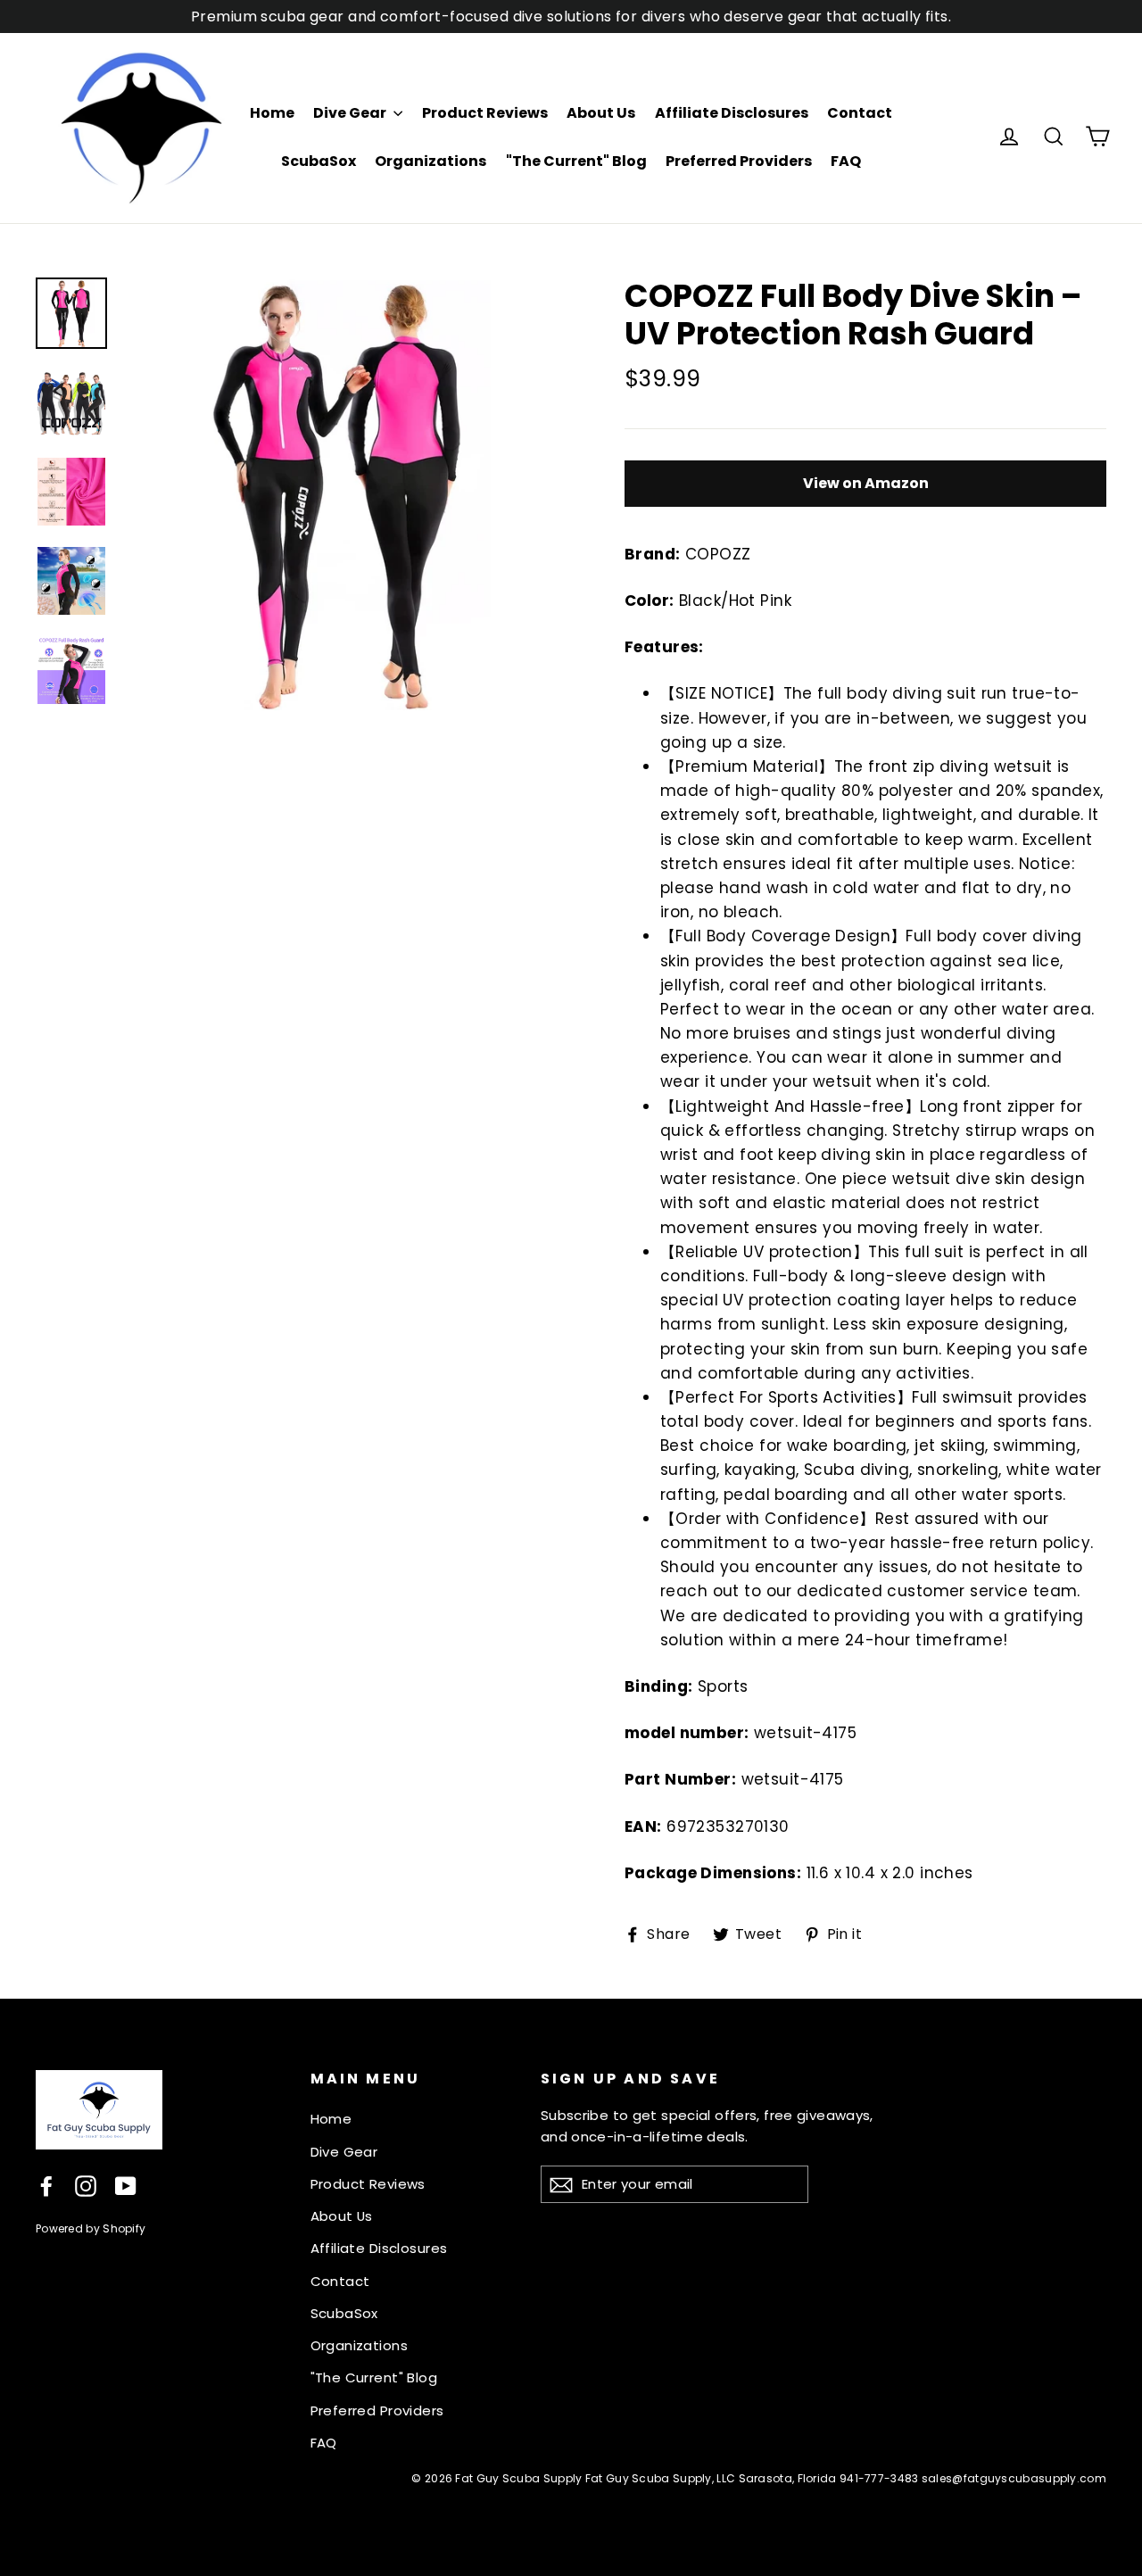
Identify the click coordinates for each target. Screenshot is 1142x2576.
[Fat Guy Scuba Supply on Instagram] (86, 2186)
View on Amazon (866, 483)
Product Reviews (485, 113)
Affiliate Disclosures (732, 113)
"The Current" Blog (576, 161)
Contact (860, 113)
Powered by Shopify (91, 2228)
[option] (341, 494)
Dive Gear (351, 113)
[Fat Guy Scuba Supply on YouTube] (126, 2186)
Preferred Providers (739, 161)
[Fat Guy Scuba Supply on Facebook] (46, 2186)
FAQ (846, 161)
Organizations (430, 161)
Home (272, 113)
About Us (601, 113)
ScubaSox (319, 161)
